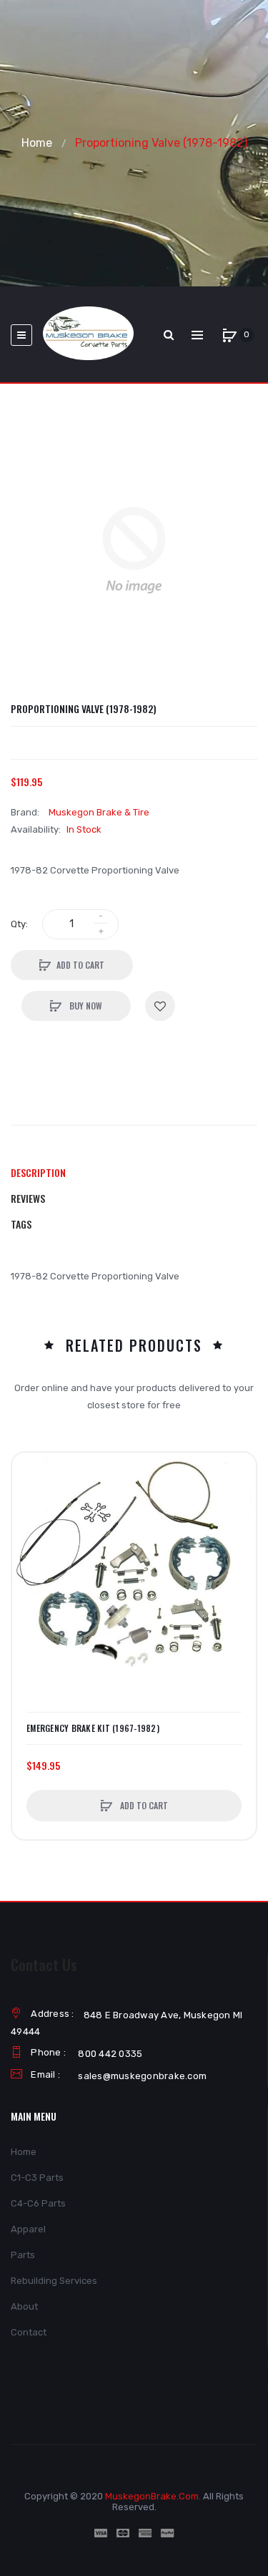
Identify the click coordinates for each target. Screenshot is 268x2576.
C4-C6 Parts (38, 2203)
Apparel (28, 2229)
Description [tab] (38, 1172)
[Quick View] (30, 1525)
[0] (229, 335)
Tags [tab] (21, 1224)
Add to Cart (80, 965)
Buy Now (85, 1006)
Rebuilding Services (54, 2281)
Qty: (19, 924)
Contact (29, 2332)
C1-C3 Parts (37, 2178)
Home (37, 143)
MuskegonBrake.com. (153, 2496)
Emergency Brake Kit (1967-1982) (93, 1728)
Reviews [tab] (28, 1198)
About (24, 2306)
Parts (23, 2255)
